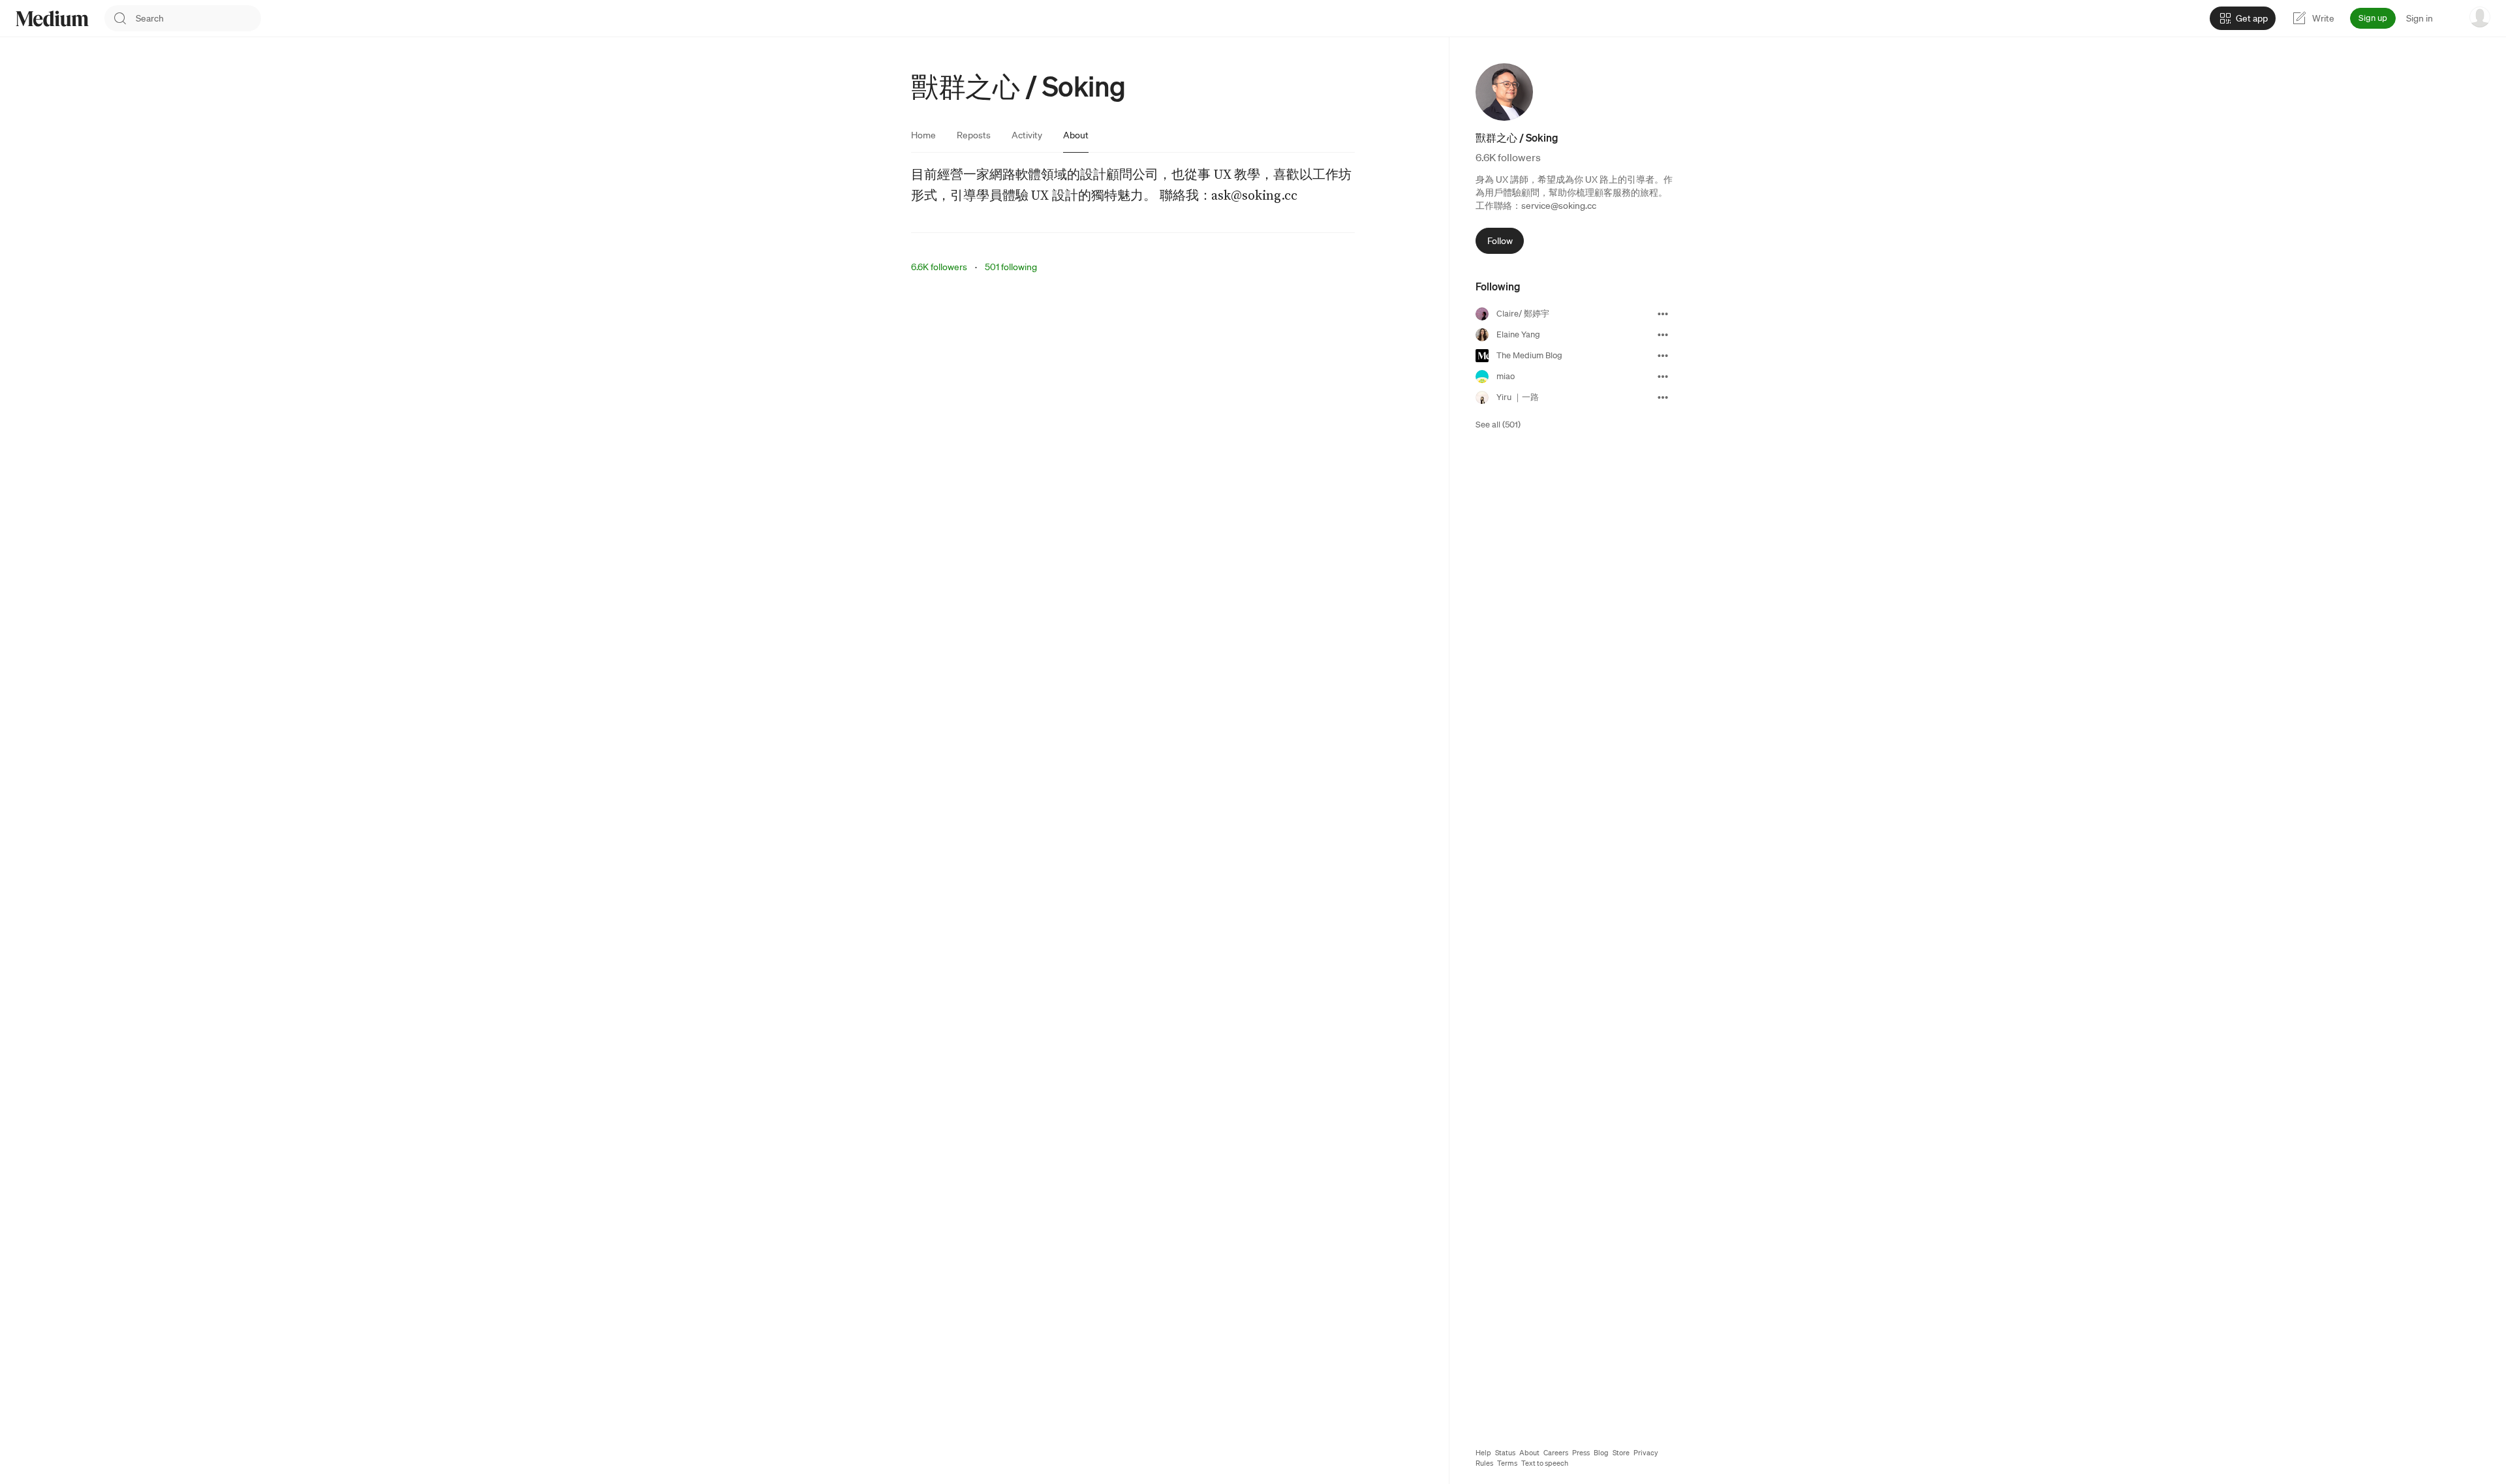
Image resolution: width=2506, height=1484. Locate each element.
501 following (1011, 267)
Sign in (2420, 18)
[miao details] (1663, 377)
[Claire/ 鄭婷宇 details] (1663, 314)
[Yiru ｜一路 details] (1663, 397)
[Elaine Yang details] (1663, 335)
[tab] (923, 135)
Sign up (2373, 18)
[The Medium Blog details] (1663, 356)
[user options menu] (2480, 17)
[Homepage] (52, 19)
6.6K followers (939, 267)
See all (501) (1498, 425)
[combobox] (198, 18)
